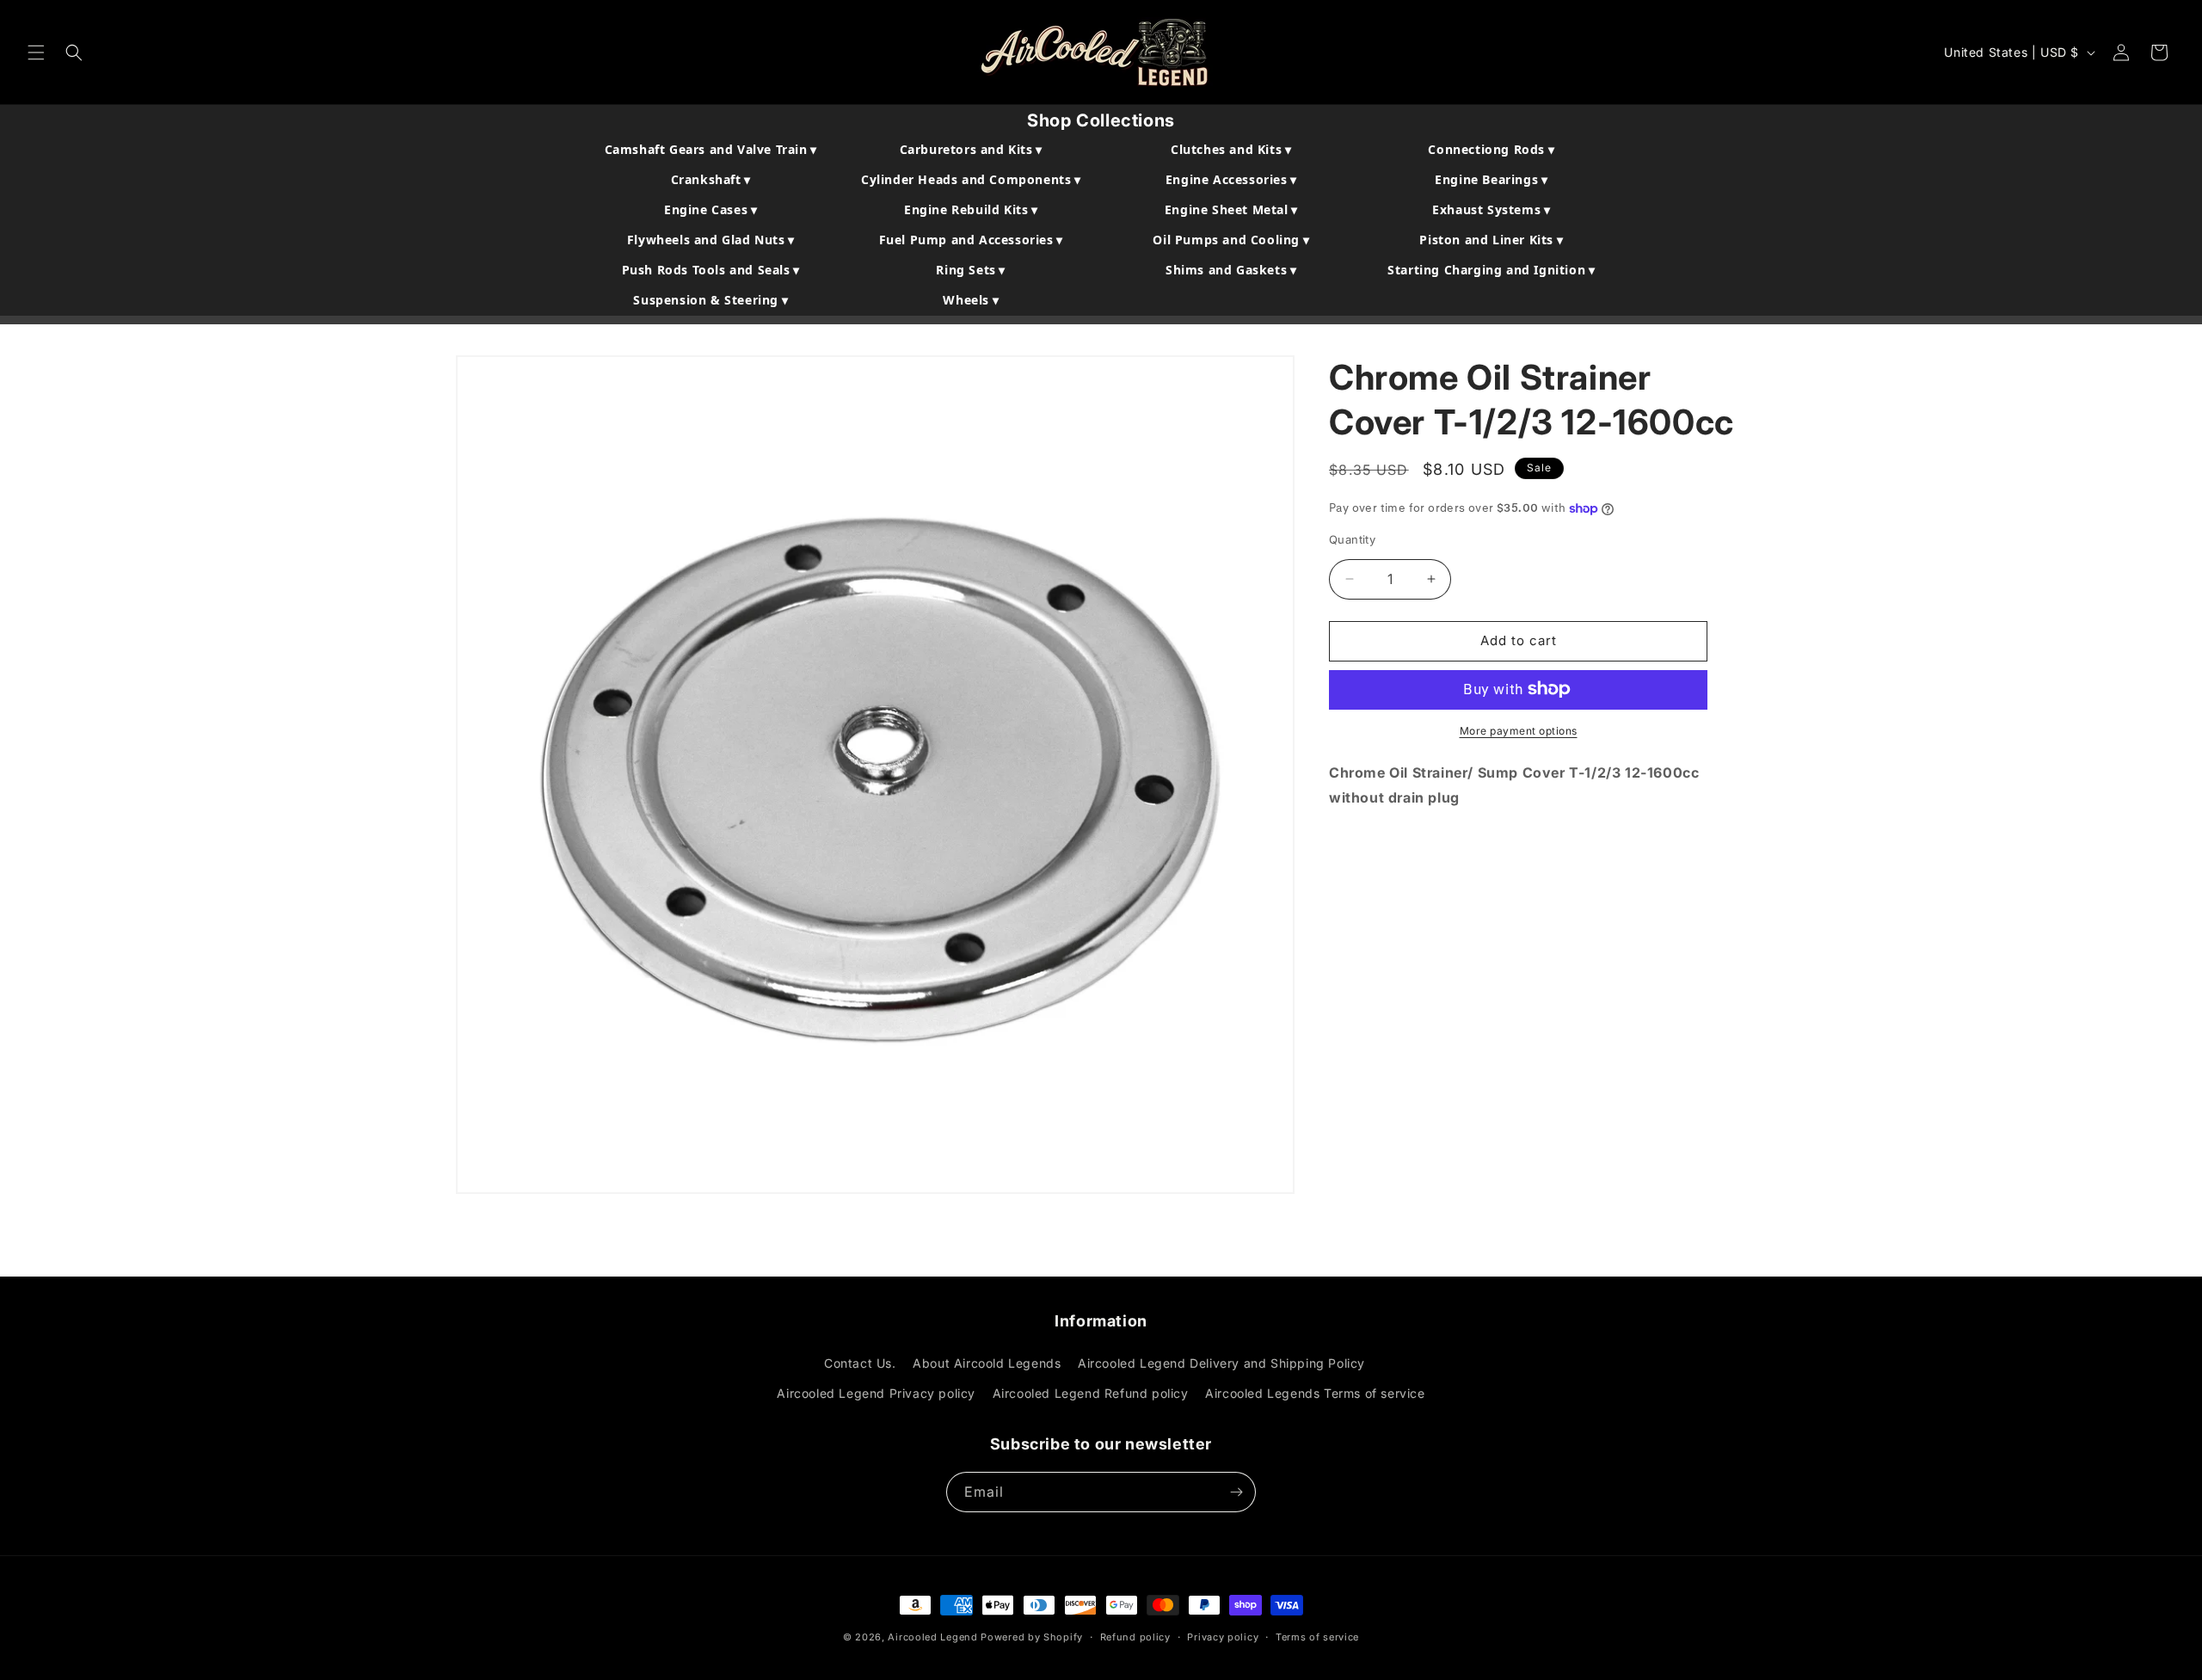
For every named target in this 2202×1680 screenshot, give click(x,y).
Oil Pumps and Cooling (1231, 240)
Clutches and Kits (1231, 149)
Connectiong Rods (1491, 149)
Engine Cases (710, 209)
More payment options (1519, 730)
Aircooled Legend (932, 1637)
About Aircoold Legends (987, 1363)
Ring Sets (971, 270)
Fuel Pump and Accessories (971, 240)
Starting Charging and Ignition (1491, 270)
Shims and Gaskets (1231, 270)
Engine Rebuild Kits (971, 209)
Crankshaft (711, 179)
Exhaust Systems (1491, 209)
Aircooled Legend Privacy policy (876, 1393)
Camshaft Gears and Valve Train (711, 149)
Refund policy (1135, 1637)
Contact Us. (860, 1363)
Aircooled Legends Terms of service (1315, 1393)
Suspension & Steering (710, 300)
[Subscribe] (1236, 1492)
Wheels (971, 300)
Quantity (1352, 539)
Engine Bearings (1491, 179)
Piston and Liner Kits (1491, 240)
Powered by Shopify (1032, 1637)
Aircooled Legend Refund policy (1091, 1393)
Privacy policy (1223, 1637)
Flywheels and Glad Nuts (711, 240)
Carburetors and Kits (971, 149)
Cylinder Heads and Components (971, 179)
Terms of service (1317, 1637)
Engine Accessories (1231, 179)
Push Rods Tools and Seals (711, 270)
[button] (36, 52)
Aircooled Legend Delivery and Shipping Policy (1221, 1363)
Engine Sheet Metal (1231, 209)
